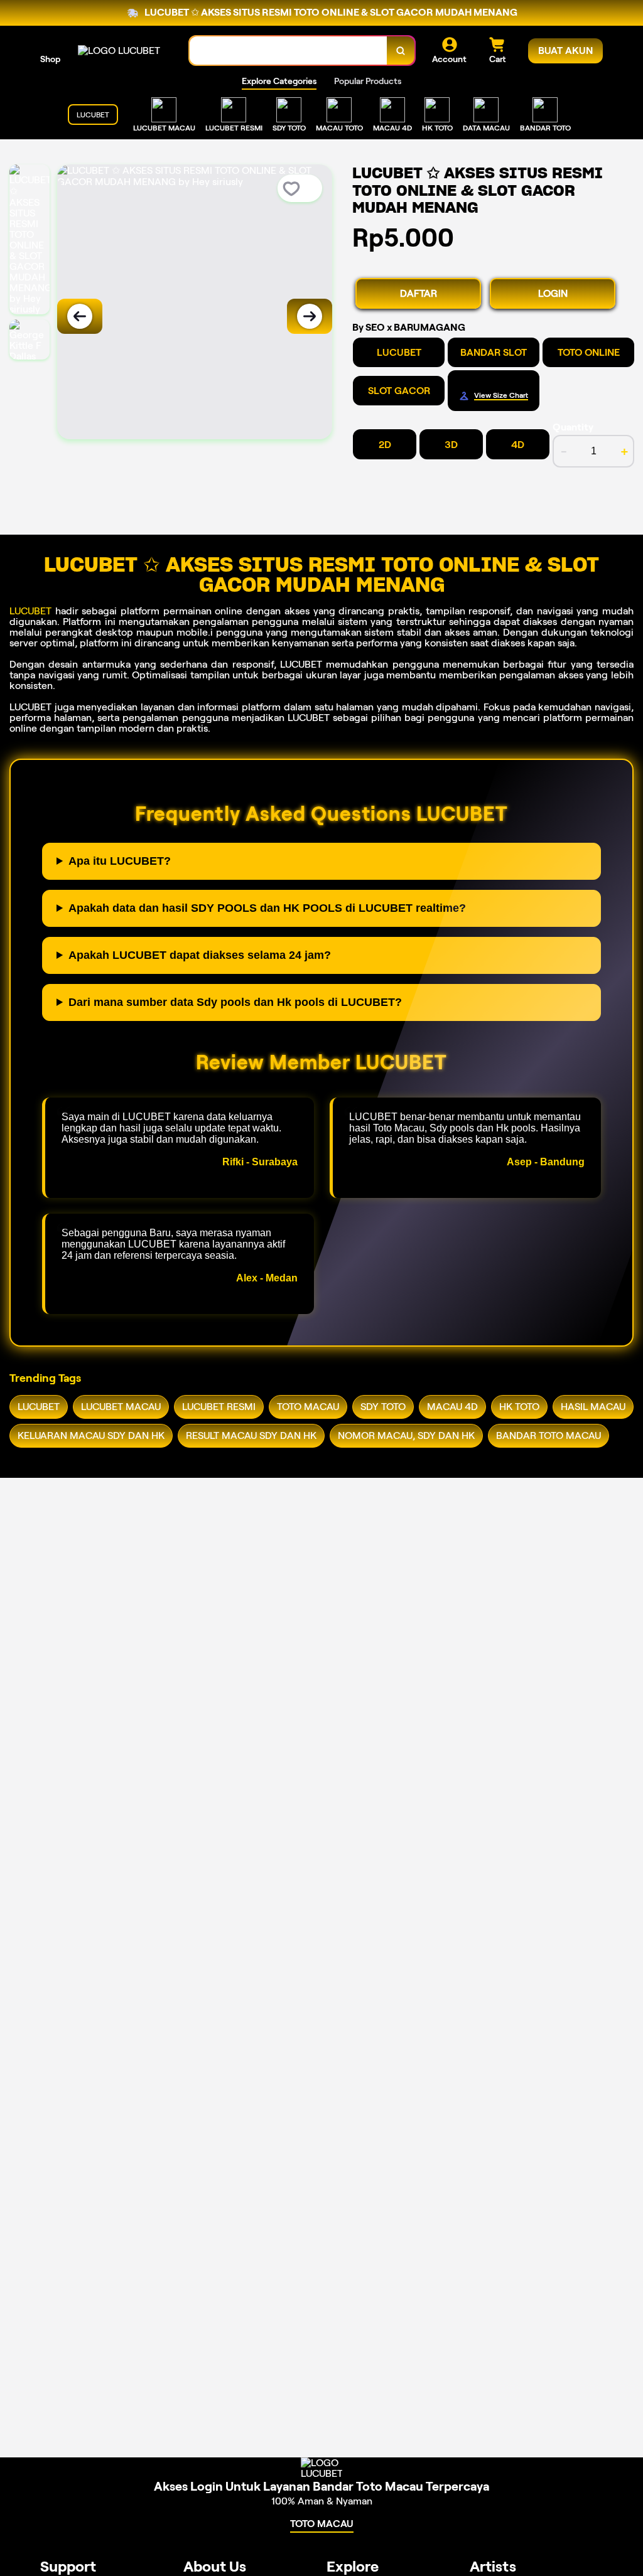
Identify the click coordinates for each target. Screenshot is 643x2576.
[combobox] (289, 51)
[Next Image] (310, 316)
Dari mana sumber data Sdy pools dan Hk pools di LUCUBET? (235, 1002)
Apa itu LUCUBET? (120, 861)
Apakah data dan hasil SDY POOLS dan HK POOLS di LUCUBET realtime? (267, 908)
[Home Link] (119, 51)
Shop (50, 59)
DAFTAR (419, 293)
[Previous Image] (80, 316)
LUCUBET (30, 611)
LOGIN (553, 293)
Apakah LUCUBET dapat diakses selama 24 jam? (200, 955)
